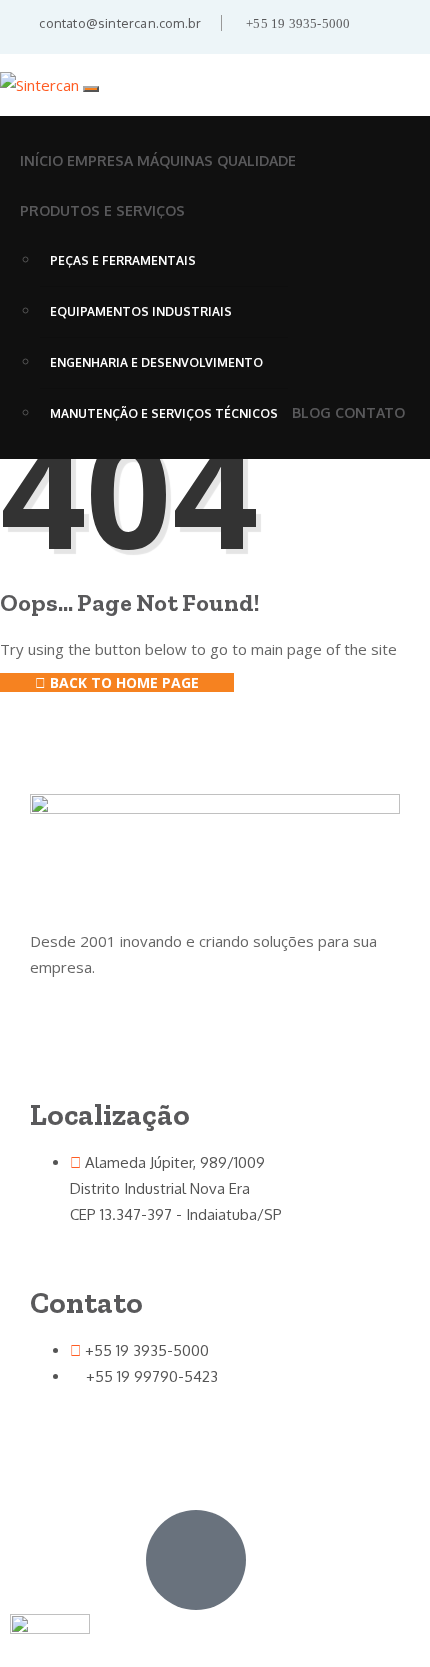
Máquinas (175, 160)
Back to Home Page (122, 682)
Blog (311, 412)
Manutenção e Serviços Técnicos (164, 413)
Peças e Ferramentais (123, 260)
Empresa (100, 160)
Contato (370, 412)
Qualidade (256, 160)
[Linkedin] (55, 1435)
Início (41, 160)
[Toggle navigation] (91, 89)
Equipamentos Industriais (141, 311)
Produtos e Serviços (102, 210)
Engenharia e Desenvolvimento (156, 362)
